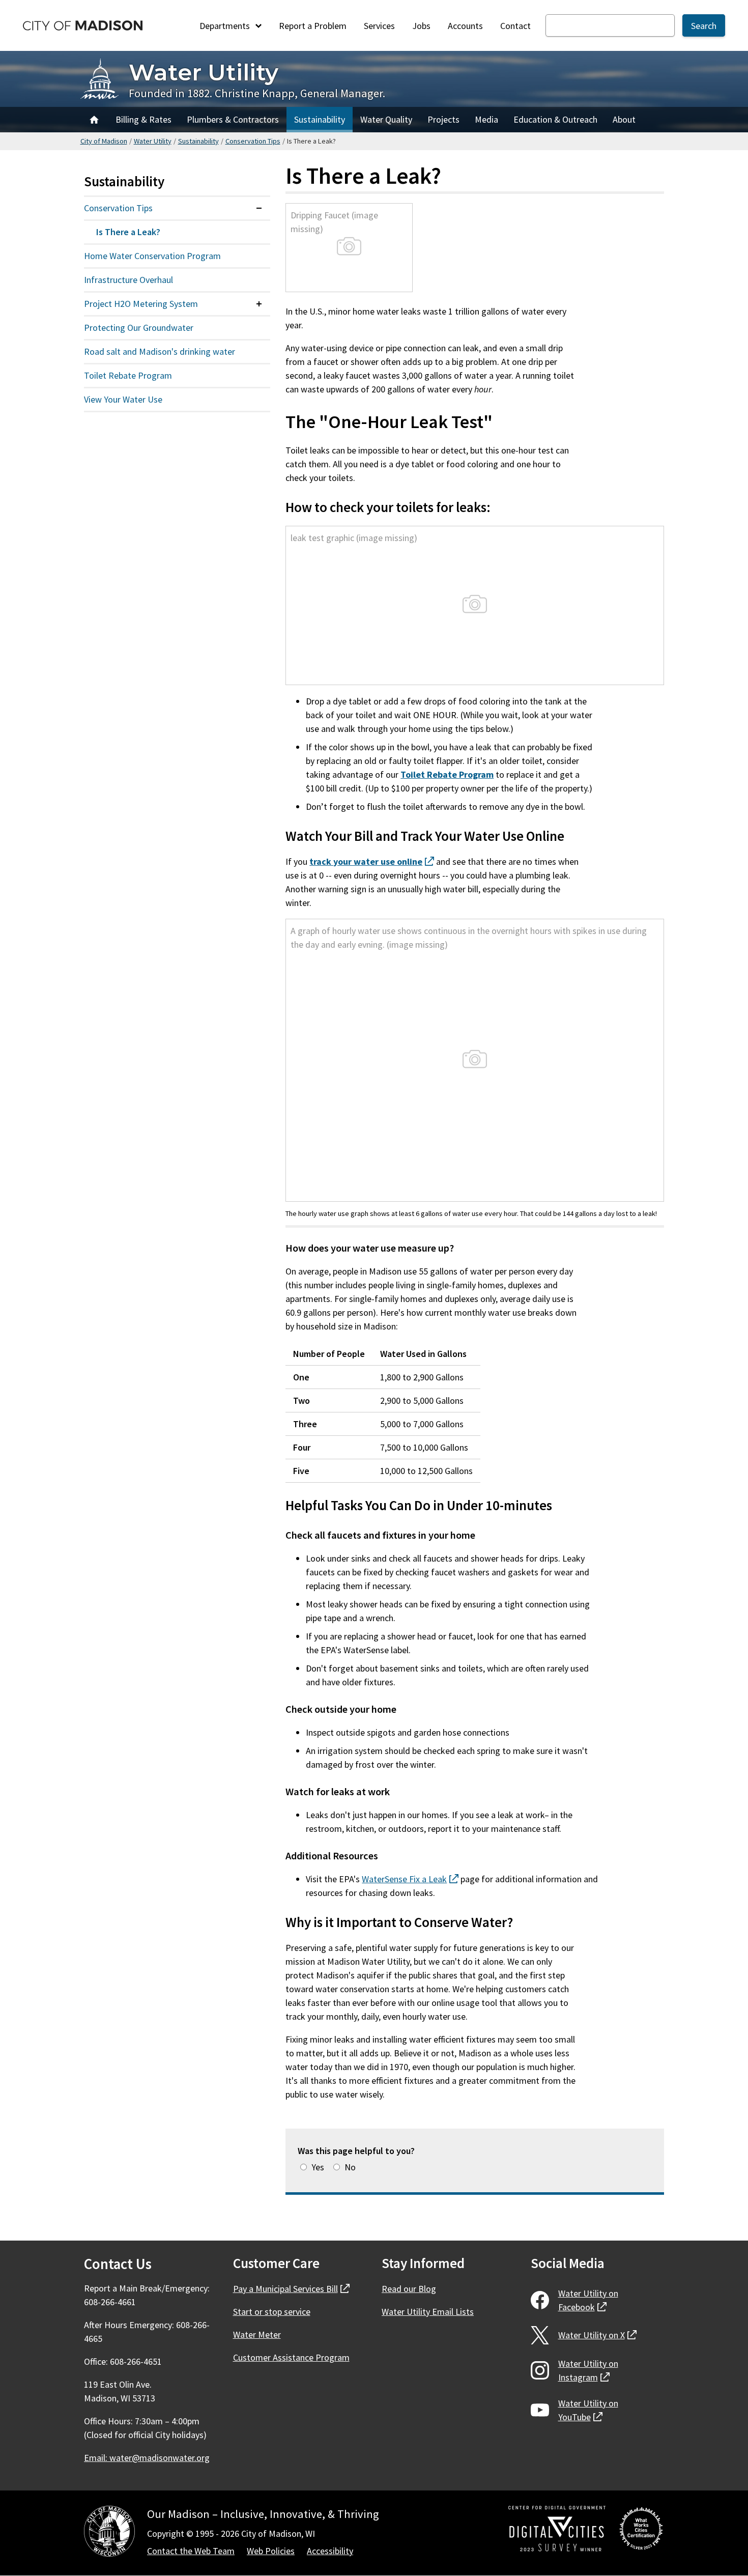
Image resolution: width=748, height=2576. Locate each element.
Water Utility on (588, 2300)
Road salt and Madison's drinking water (160, 351)
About (624, 119)
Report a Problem (313, 26)
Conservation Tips (253, 141)
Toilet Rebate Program (128, 375)
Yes (318, 2167)
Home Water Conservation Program (152, 256)
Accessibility (330, 2551)
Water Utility (204, 72)
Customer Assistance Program (291, 2357)
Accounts (465, 26)
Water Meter (257, 2334)
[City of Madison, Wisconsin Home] (109, 2533)
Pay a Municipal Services (291, 2289)
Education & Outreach (555, 119)
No (350, 2167)
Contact (515, 26)
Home (94, 120)
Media (486, 119)
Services (379, 26)
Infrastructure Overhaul (128, 280)
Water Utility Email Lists (428, 2312)
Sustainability (320, 119)
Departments (226, 26)
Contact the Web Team (191, 2551)
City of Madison (104, 141)
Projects (443, 119)
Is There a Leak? (128, 232)
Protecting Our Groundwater (139, 328)
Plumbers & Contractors (233, 119)
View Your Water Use (123, 399)
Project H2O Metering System (141, 304)
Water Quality (386, 119)
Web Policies (271, 2551)
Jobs (421, 26)
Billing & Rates (143, 119)
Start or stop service (272, 2312)
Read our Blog (409, 2289)
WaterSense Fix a (410, 1879)
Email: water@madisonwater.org (147, 2458)
